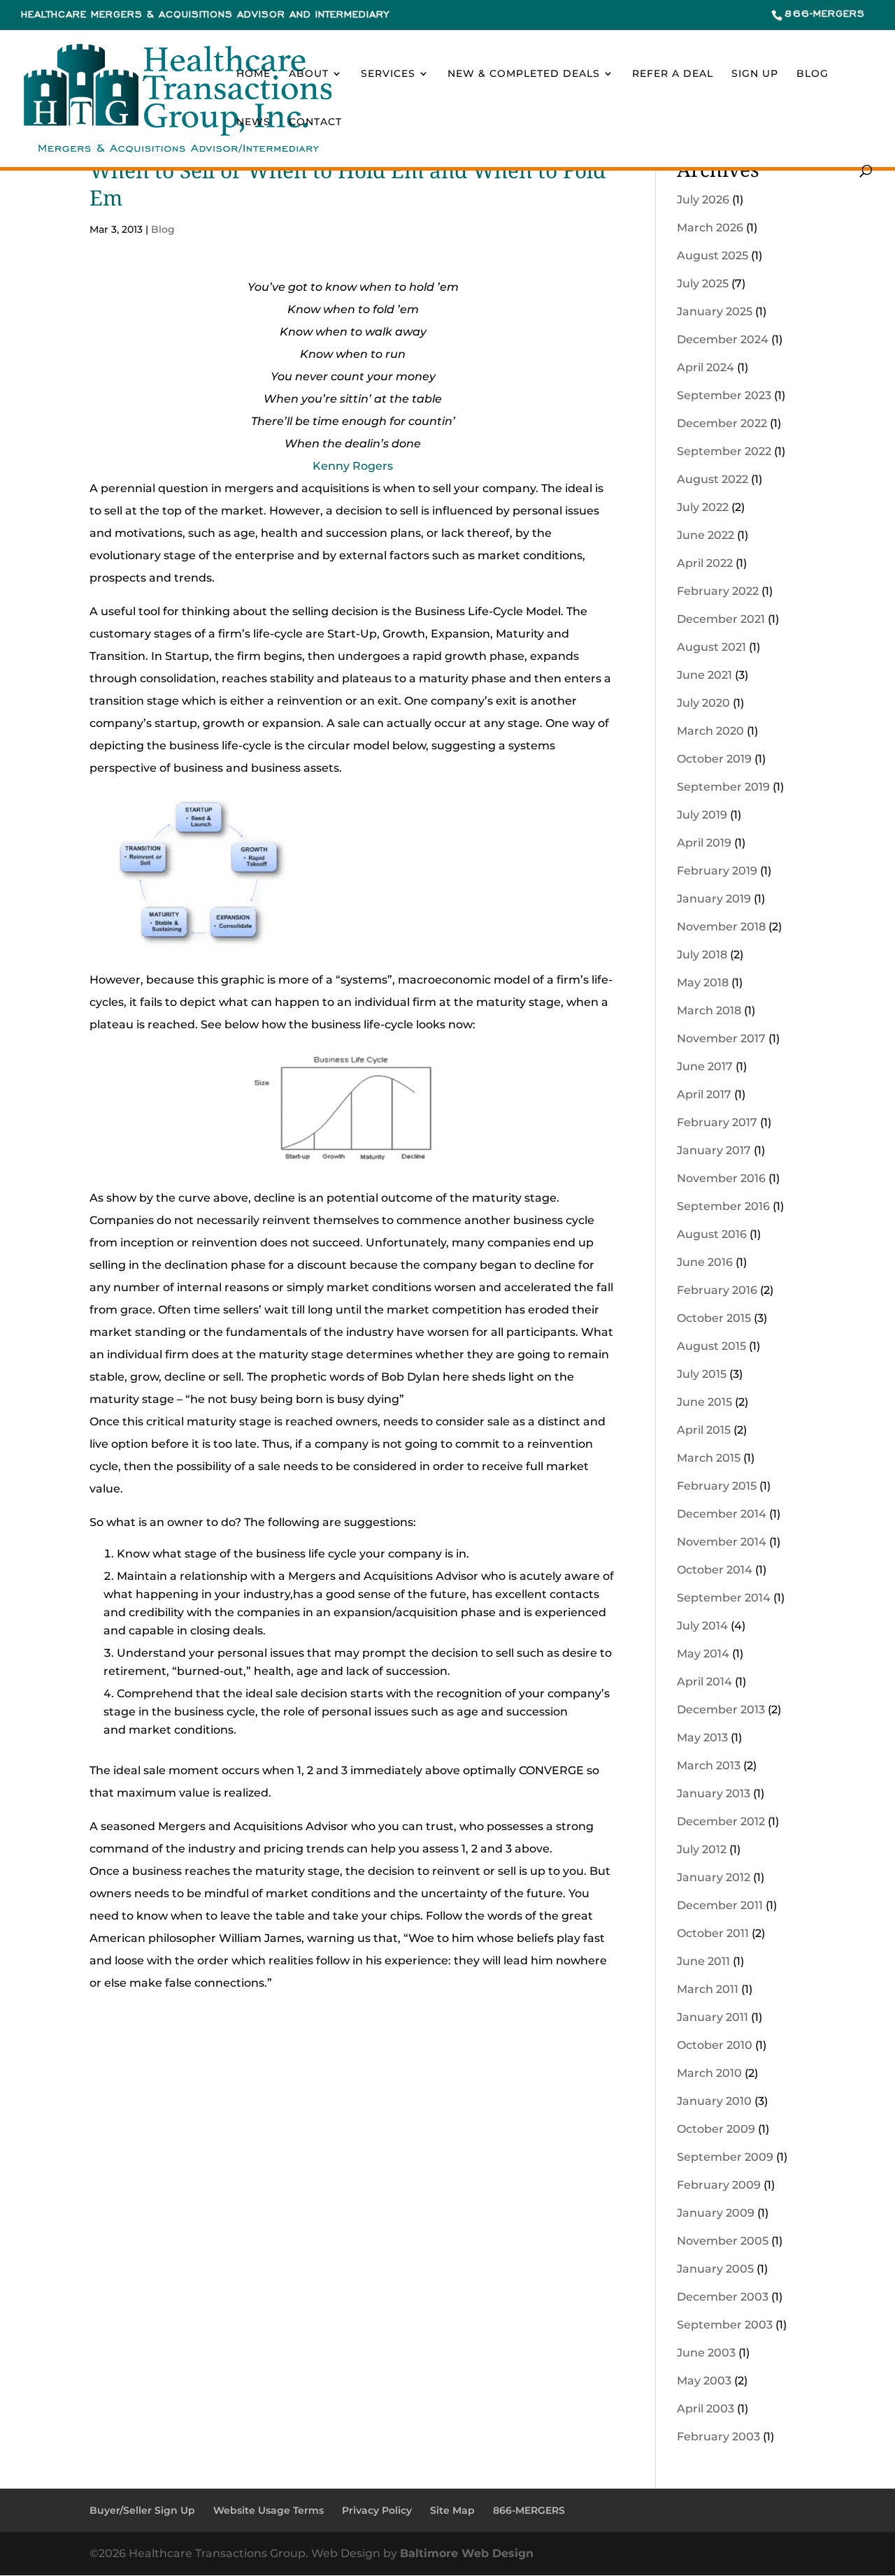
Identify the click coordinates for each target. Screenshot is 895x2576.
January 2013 (714, 1793)
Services (388, 74)
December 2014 (722, 1514)
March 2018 (709, 1010)
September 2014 (724, 1598)
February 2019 (717, 871)
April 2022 (705, 563)
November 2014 (722, 1542)
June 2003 (706, 2353)
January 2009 (716, 2213)
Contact (315, 122)
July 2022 (703, 507)
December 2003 (723, 2297)
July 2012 (702, 1849)
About (309, 74)
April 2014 (704, 1682)
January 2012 (714, 1877)
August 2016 (712, 1234)
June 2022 (706, 535)
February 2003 (718, 2437)
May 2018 (703, 983)
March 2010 (709, 2073)
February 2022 (718, 591)
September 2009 (725, 2157)
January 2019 (714, 899)
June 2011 (703, 1961)
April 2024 (706, 367)
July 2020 (703, 703)
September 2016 (723, 1206)
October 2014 (715, 1570)
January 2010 (714, 2101)
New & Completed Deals (524, 74)
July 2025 (703, 283)
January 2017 (714, 1150)
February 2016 (717, 1290)
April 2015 (704, 1430)
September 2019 (723, 787)
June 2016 (705, 1262)
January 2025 (715, 311)
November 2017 (721, 1038)
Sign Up (755, 74)
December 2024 (723, 339)
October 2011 (713, 1933)
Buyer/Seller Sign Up (142, 2510)
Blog (812, 74)
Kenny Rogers (353, 466)
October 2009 (716, 2129)
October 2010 (715, 2045)
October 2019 (714, 759)
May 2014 (703, 1654)
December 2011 (720, 1905)
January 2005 (715, 2269)
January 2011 (713, 2017)
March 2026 (710, 228)
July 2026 (703, 200)
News (253, 122)
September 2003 (725, 2325)
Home (253, 74)
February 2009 (719, 2185)
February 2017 (717, 1122)
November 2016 (721, 1178)
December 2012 (721, 1821)
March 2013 (709, 1765)
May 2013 (702, 1737)
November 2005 (723, 2241)
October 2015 (714, 1318)
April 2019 (704, 843)
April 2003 (706, 2409)
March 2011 (708, 1989)
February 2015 (717, 1486)
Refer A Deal (673, 74)
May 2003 (704, 2381)
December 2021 (721, 619)
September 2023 (724, 395)
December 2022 (722, 423)
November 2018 (721, 927)
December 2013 (721, 1710)
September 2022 (724, 451)
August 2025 (713, 256)
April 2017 (704, 1094)
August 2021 (711, 647)
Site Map (452, 2510)
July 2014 (702, 1626)
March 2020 (710, 731)
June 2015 (704, 1402)
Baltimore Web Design (467, 2553)
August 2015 (711, 1346)
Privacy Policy (377, 2510)
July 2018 (702, 955)
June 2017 (705, 1066)
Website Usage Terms (268, 2510)
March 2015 (709, 1458)
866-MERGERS (825, 14)
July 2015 (702, 1374)
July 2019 (702, 815)
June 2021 (704, 675)
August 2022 (713, 479)
